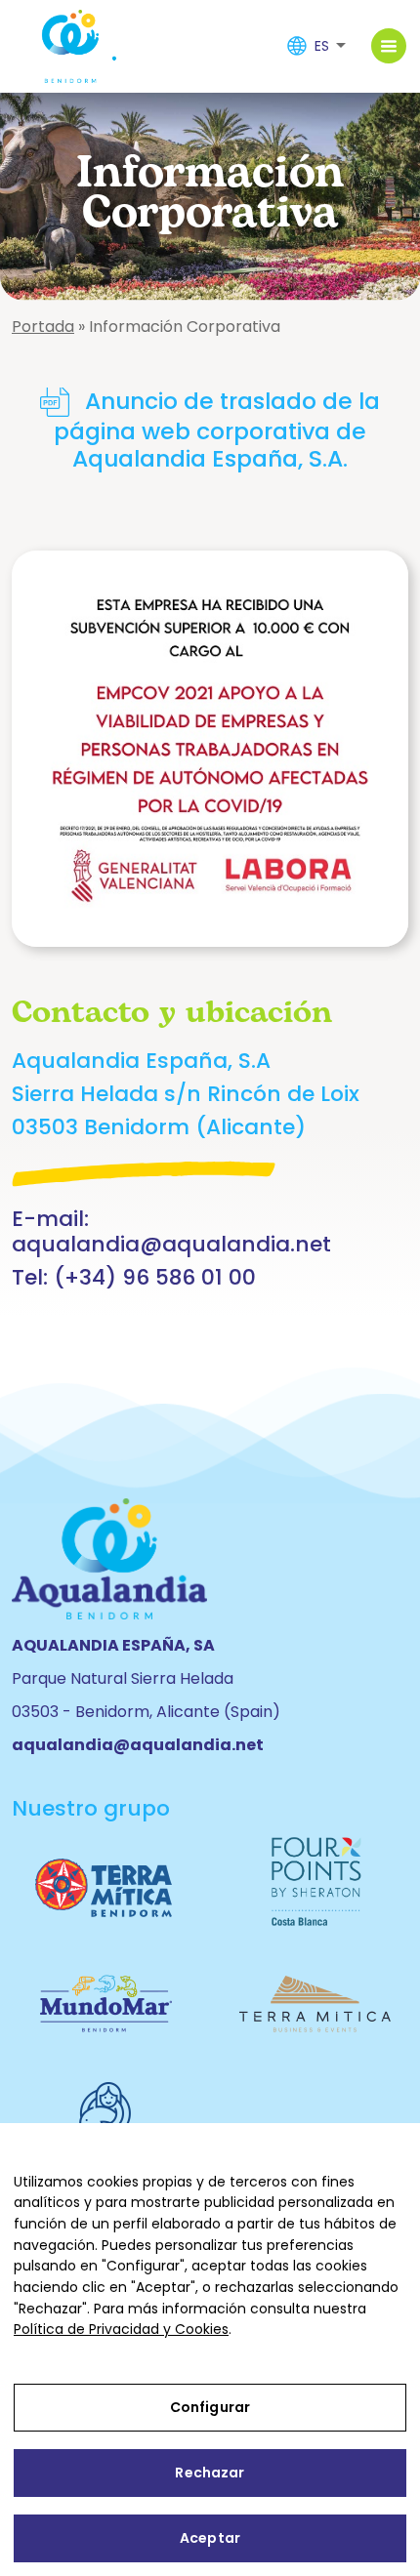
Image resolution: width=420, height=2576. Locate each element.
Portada (43, 327)
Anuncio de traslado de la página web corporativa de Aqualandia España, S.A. (217, 429)
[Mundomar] (105, 2000)
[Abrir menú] (389, 46)
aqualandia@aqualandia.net (171, 1244)
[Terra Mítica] (105, 1882)
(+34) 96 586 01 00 (155, 1277)
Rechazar (210, 2473)
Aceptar (210, 2538)
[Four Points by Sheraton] (315, 1881)
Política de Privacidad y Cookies (121, 2329)
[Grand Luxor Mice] (315, 2000)
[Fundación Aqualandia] (105, 2115)
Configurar (210, 2407)
